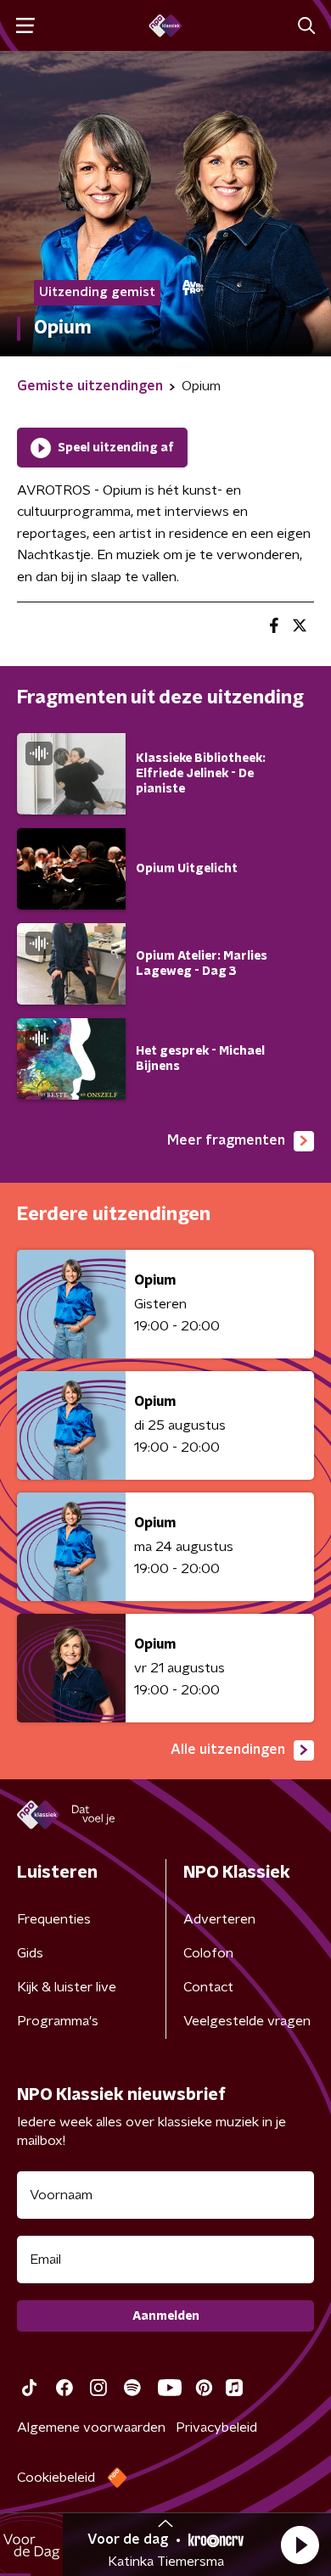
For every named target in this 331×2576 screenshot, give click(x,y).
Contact (208, 1987)
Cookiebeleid (56, 2478)
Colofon (208, 1953)
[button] (300, 2545)
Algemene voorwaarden (91, 2428)
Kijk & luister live (67, 1987)
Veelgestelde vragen (247, 2021)
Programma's (58, 2021)
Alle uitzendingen (228, 1750)
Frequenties (54, 1919)
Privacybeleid (216, 2428)
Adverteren (219, 1919)
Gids (30, 1953)
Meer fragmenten (226, 1140)
